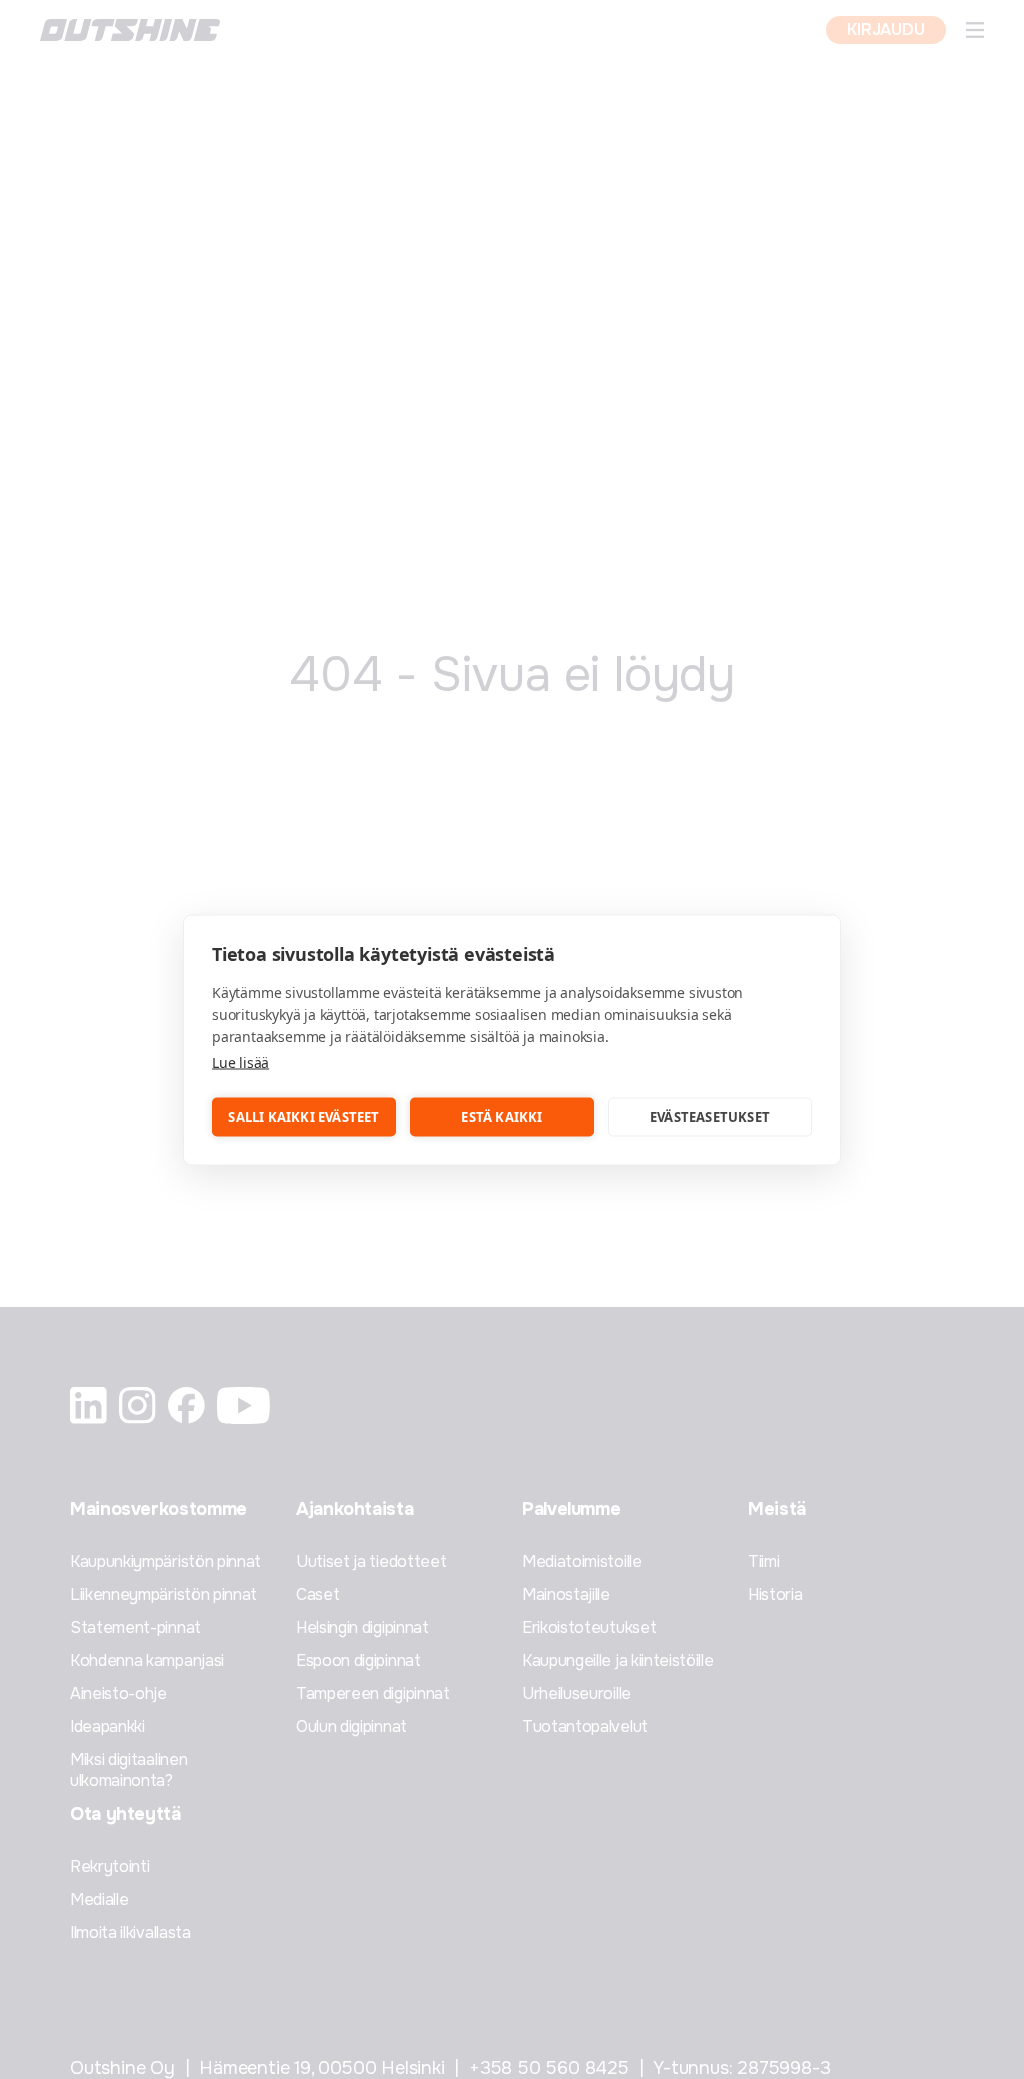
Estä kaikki (501, 1117)
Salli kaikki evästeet (303, 1117)
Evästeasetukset (710, 1117)
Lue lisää (240, 1061)
